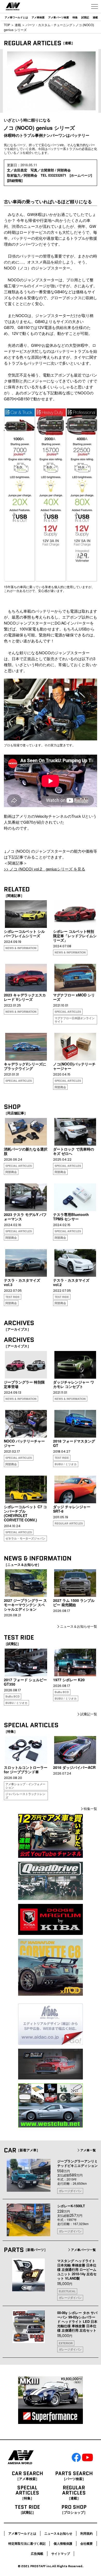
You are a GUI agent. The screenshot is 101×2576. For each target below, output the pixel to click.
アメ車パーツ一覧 (83, 2250)
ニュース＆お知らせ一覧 (79, 1626)
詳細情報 (15, 180)
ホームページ (81, 175)
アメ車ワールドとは (16, 17)
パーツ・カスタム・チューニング (49, 25)
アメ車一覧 (88, 2150)
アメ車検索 (38, 17)
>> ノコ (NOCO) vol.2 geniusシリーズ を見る (45, 869)
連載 (95, 17)
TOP (7, 25)
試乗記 (85, 17)
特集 (75, 17)
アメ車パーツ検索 (59, 17)
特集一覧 (90, 1809)
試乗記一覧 (89, 1714)
